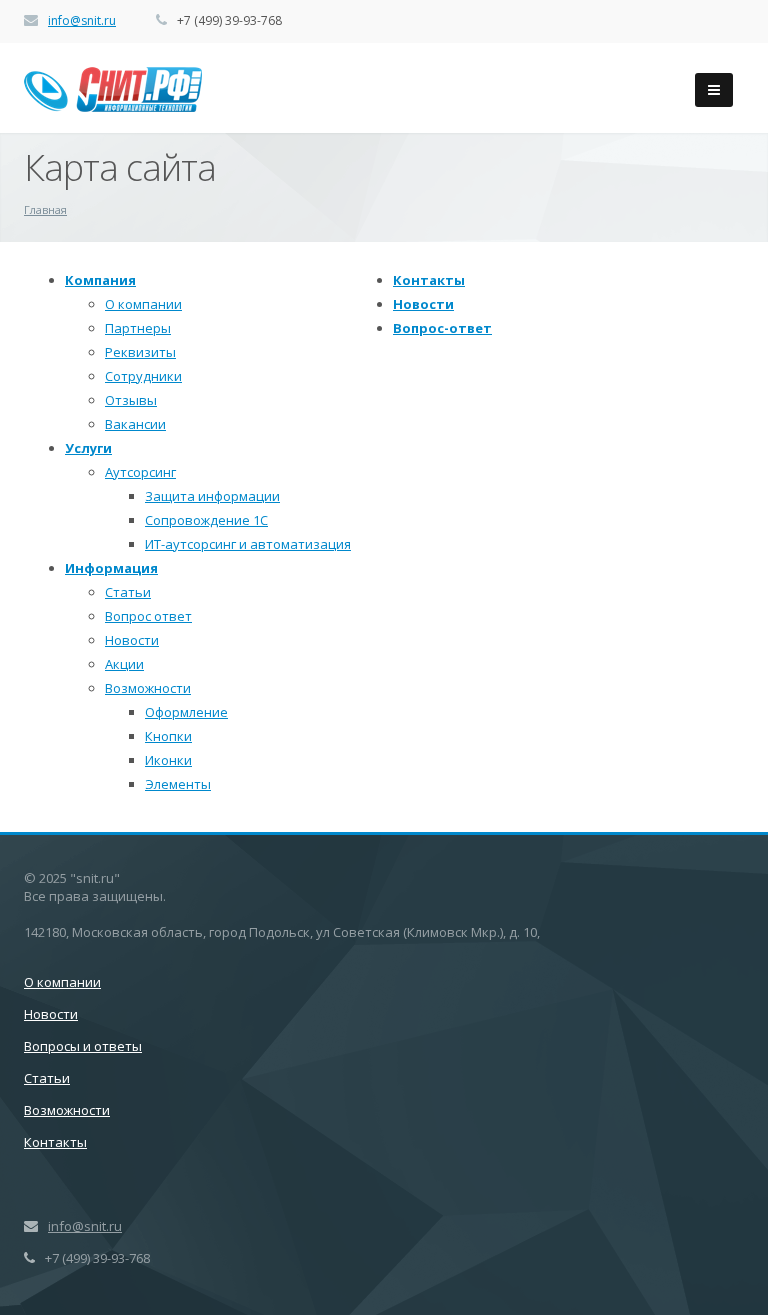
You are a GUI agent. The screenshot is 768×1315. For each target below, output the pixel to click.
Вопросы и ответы (83, 1046)
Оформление (186, 712)
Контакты (429, 280)
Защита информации (212, 496)
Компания (100, 280)
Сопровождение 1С (206, 520)
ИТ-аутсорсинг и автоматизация (248, 544)
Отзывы (131, 400)
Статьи (128, 592)
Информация (111, 568)
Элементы (178, 784)
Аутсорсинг (140, 472)
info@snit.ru (82, 20)
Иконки (168, 760)
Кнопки (168, 736)
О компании (143, 304)
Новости (132, 640)
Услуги (88, 448)
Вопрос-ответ (442, 328)
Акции (124, 664)
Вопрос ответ (148, 616)
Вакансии (135, 424)
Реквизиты (140, 352)
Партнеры (138, 328)
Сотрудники (143, 376)
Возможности (148, 688)
